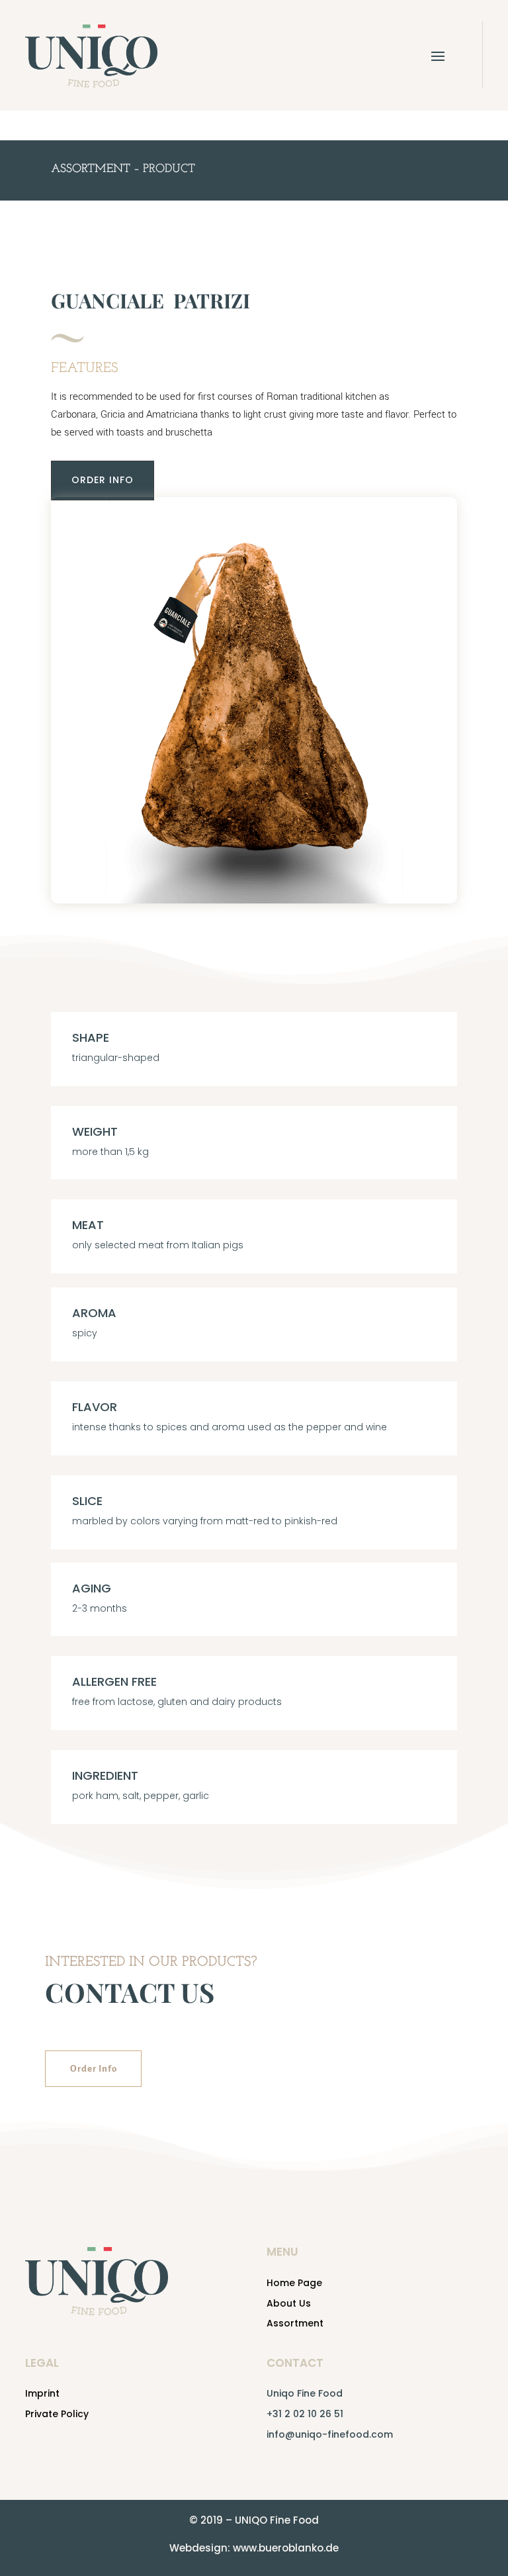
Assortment (295, 2323)
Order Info (93, 2069)
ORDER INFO (103, 480)
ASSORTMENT (91, 169)
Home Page (294, 2283)
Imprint (42, 2393)
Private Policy (57, 2414)
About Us (289, 2303)
